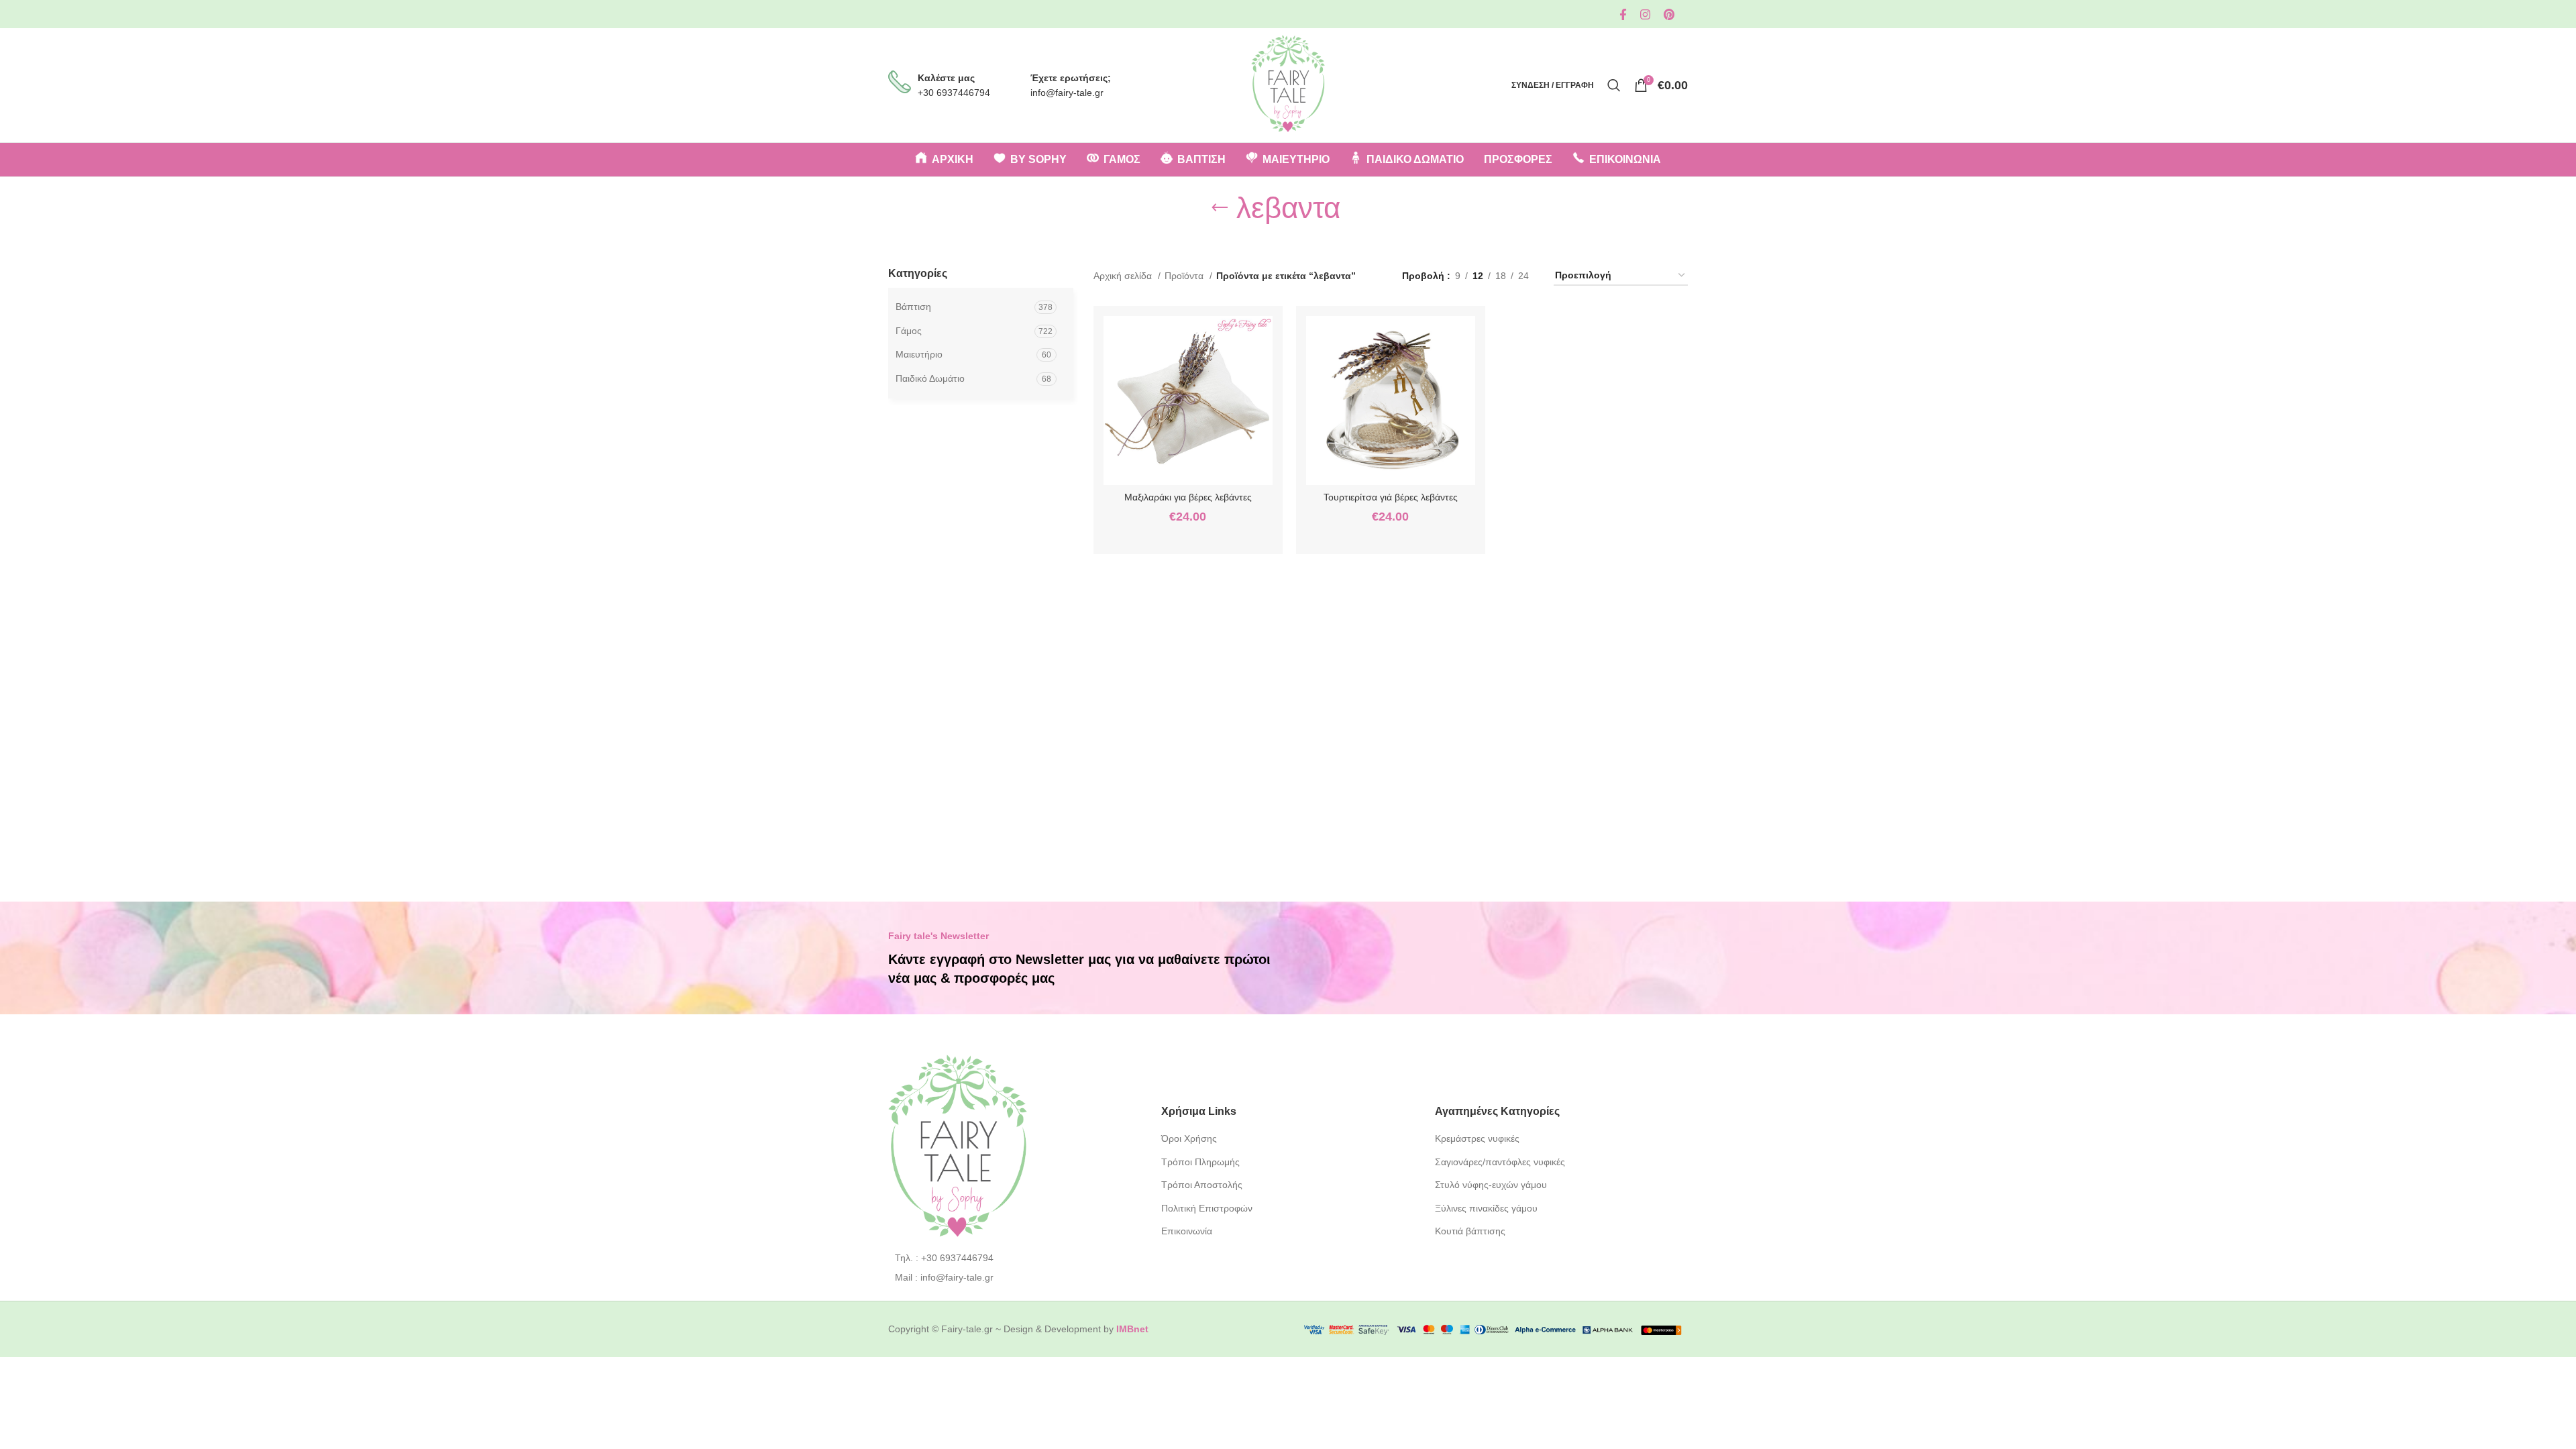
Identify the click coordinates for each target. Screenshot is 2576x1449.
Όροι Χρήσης (1189, 1138)
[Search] (1614, 85)
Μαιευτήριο (919, 354)
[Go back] (1220, 208)
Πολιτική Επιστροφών (1207, 1208)
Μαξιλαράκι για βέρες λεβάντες (1188, 497)
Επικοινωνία (1187, 1231)
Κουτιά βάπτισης (1470, 1231)
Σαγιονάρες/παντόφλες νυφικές (1500, 1162)
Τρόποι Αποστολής (1202, 1185)
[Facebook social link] (1623, 14)
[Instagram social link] (1645, 14)
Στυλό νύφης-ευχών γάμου (1491, 1185)
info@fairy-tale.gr (1067, 93)
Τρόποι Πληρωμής (1200, 1162)
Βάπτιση (913, 307)
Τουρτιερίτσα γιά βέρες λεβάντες (1391, 497)
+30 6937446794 (954, 93)
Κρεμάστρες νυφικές (1477, 1138)
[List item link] (1015, 1258)
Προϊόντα (1185, 276)
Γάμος (909, 331)
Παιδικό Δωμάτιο (930, 378)
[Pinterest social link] (1669, 14)
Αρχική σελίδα (1124, 276)
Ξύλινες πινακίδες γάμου (1486, 1208)
